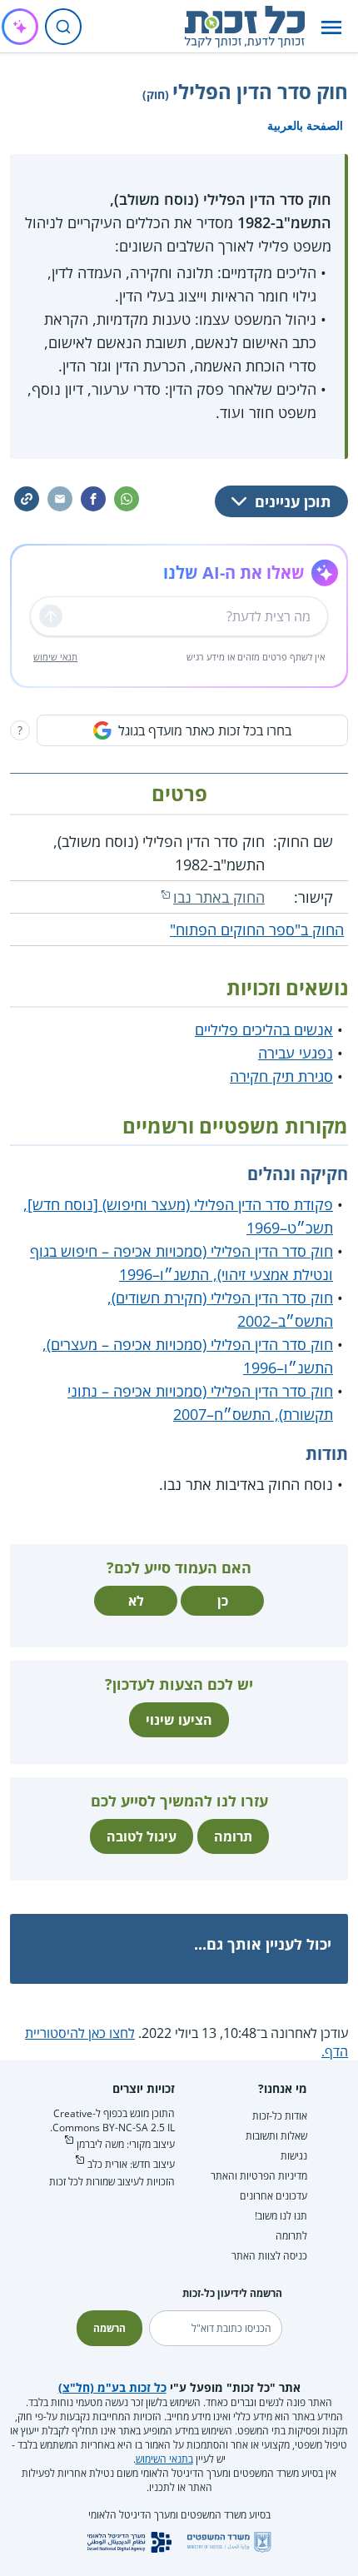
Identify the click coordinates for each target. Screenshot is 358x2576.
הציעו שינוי (179, 1720)
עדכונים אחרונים (273, 2196)
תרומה (233, 1836)
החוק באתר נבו (219, 897)
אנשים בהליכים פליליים (264, 1029)
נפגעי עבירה (296, 1053)
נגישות (294, 2156)
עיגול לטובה (142, 1836)
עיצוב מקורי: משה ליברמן (126, 2144)
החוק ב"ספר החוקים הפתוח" (257, 929)
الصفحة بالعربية (305, 125)
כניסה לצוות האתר (269, 2256)
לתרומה (291, 2236)
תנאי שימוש (55, 657)
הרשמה (109, 2328)
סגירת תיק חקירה (281, 1076)
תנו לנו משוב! (281, 2216)
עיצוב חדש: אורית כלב (131, 2164)
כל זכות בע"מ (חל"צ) (112, 2387)
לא (136, 1601)
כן (223, 1601)
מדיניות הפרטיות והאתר (259, 2176)
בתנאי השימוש (164, 2459)
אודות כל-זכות (280, 2116)
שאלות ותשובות (276, 2136)
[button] (331, 27)
